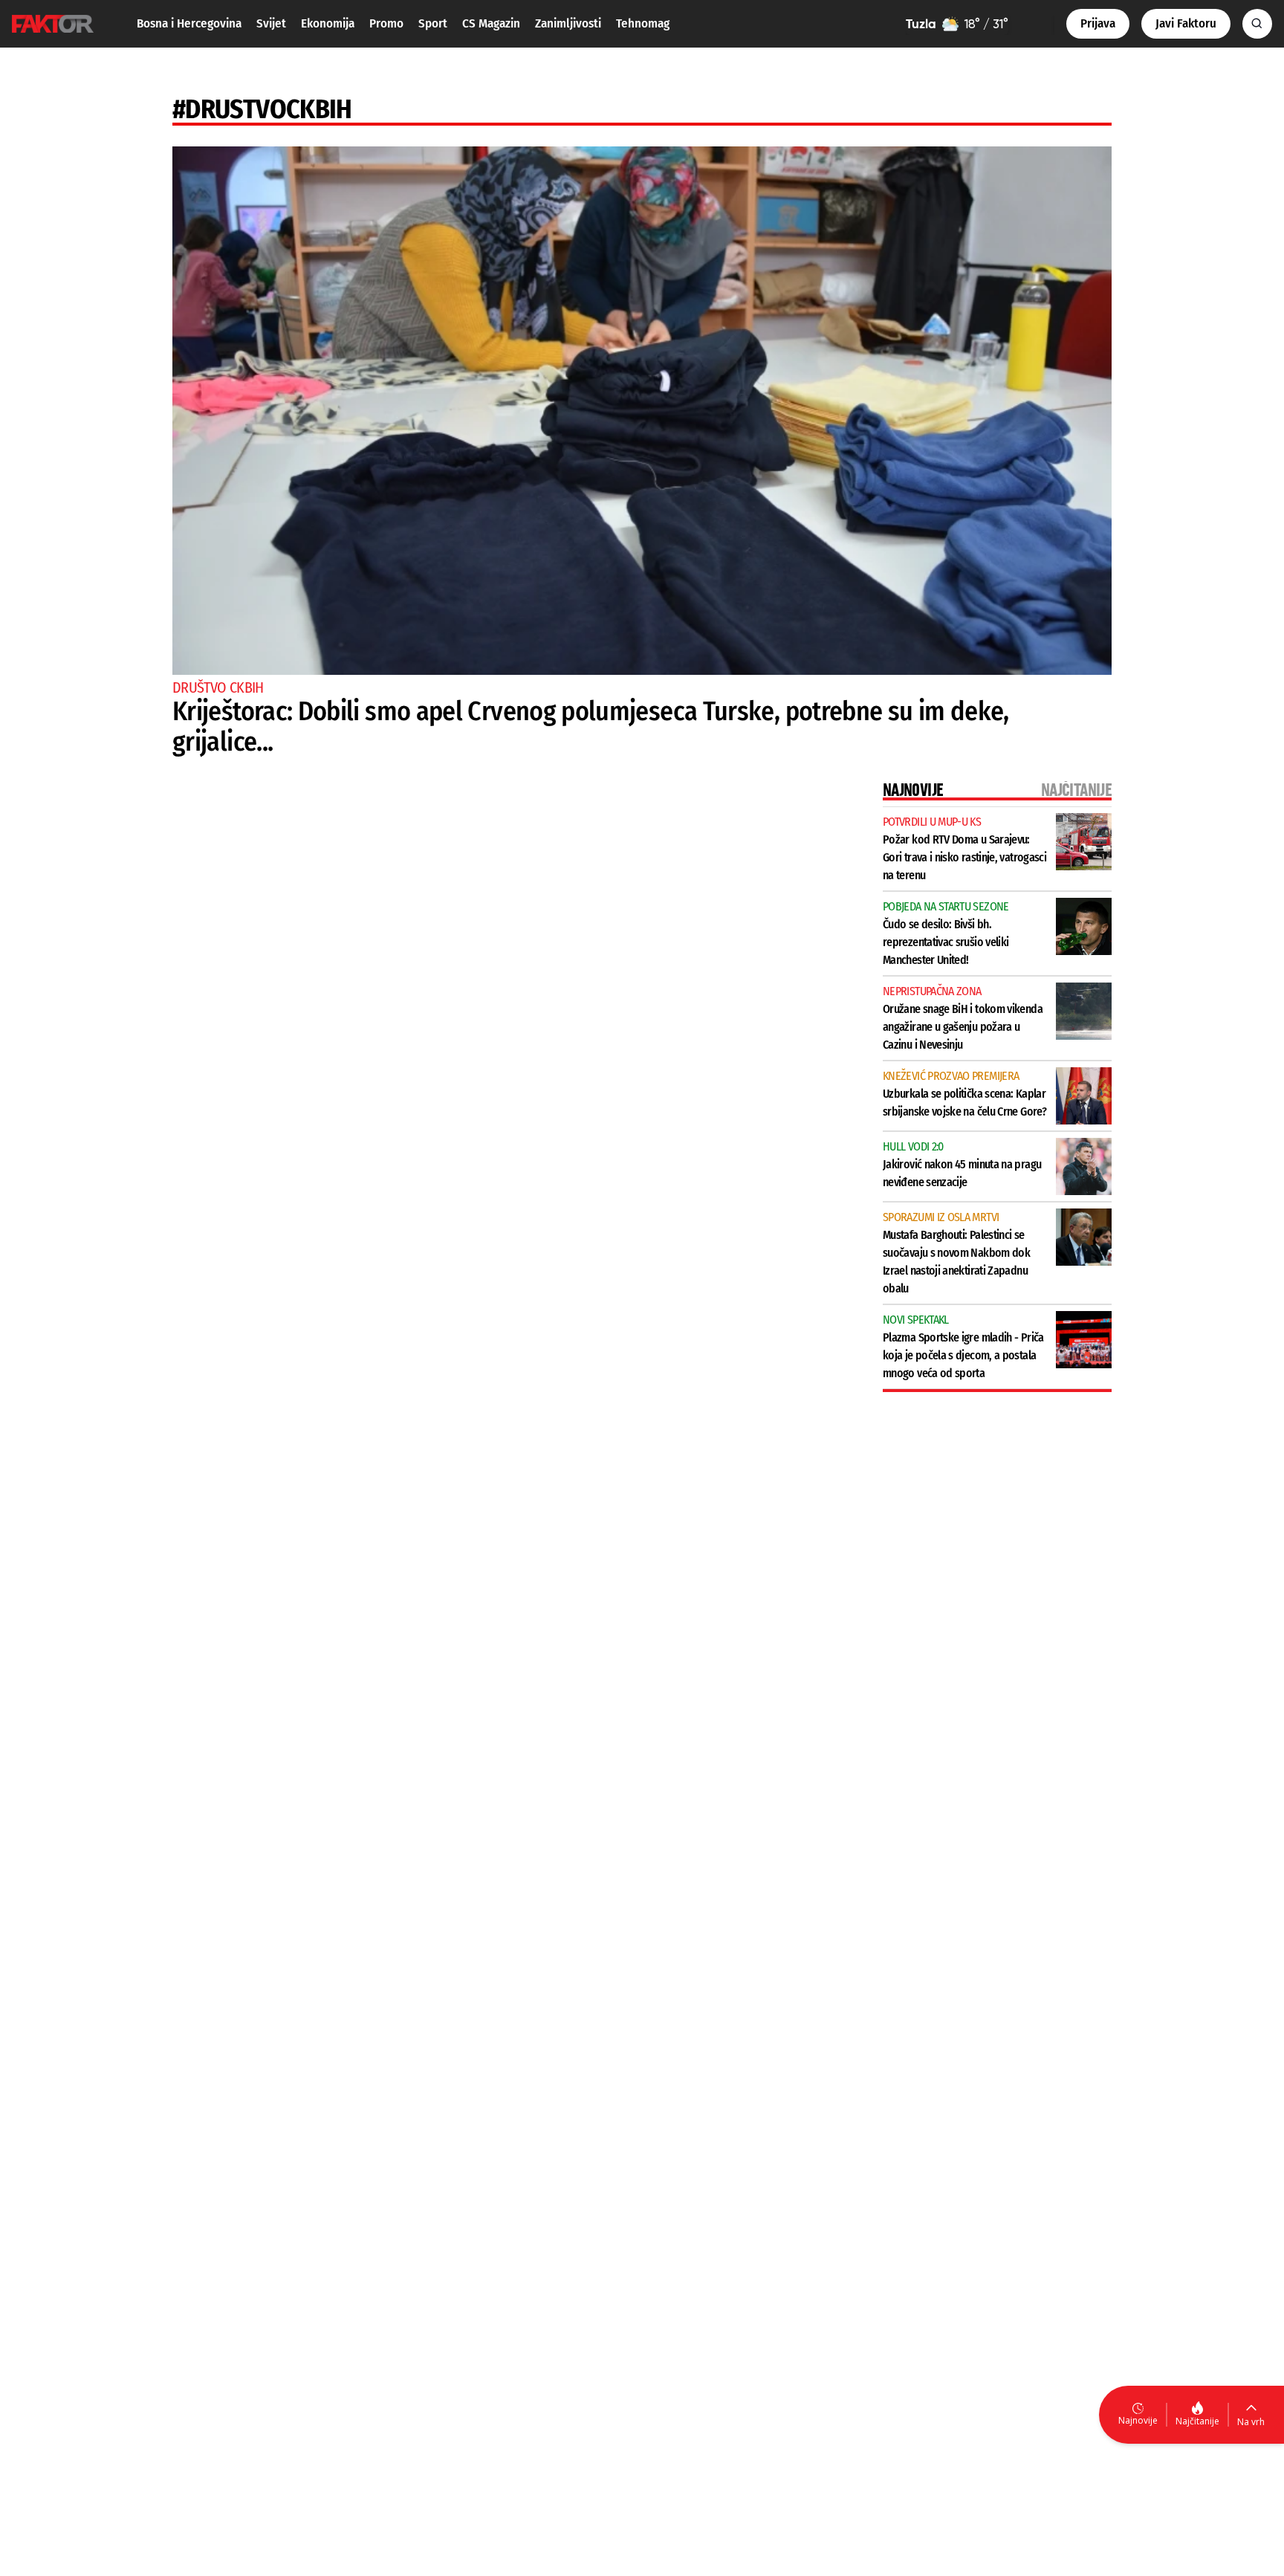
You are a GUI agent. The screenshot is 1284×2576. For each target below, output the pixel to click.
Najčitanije (1197, 2421)
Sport (433, 23)
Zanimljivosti (568, 23)
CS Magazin (491, 23)
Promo (386, 23)
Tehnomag (643, 23)
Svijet (271, 23)
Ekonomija (328, 23)
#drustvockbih (262, 109)
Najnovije (1138, 2420)
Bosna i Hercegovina (189, 23)
